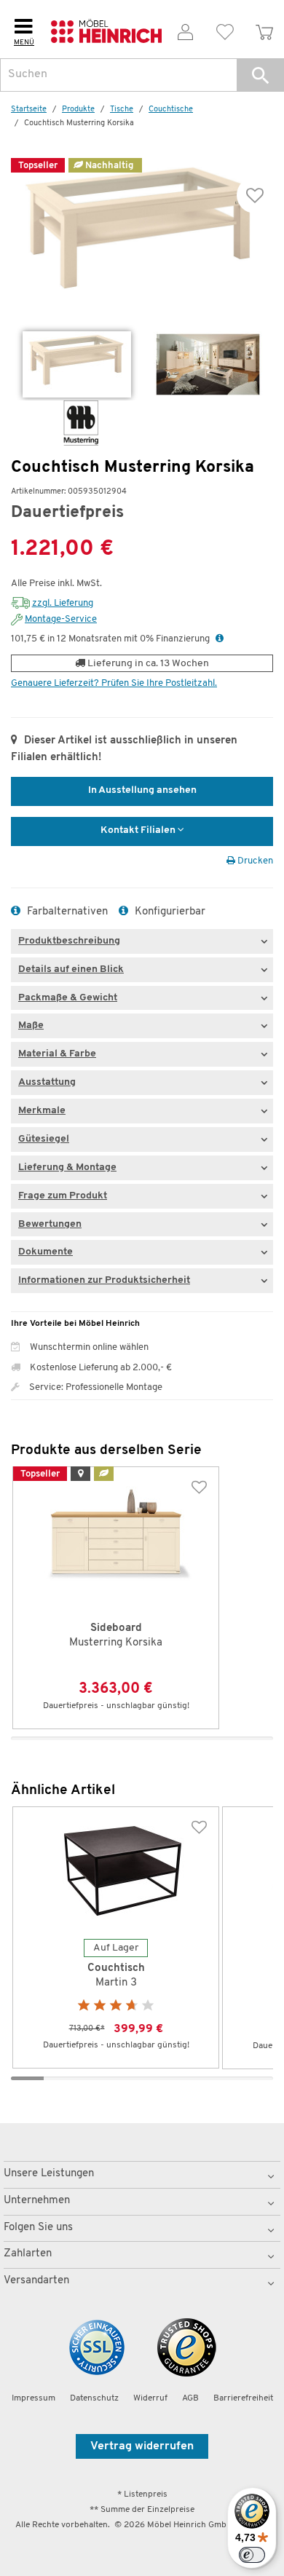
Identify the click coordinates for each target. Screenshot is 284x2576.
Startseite (29, 110)
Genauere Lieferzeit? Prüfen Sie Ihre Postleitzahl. (114, 683)
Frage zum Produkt (63, 1196)
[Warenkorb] (264, 29)
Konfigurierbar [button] (169, 912)
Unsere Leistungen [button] (49, 2174)
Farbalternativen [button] (66, 912)
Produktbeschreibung (69, 941)
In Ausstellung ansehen (142, 790)
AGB (190, 2398)
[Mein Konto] (186, 29)
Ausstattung (47, 1082)
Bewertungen (50, 1224)
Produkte (78, 110)
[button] (260, 75)
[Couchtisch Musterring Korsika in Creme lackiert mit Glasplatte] (77, 364)
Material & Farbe (57, 1054)
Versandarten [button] (36, 2281)
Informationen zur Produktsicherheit (104, 1280)
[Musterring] (55, 423)
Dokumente (46, 1252)
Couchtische (171, 110)
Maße (31, 1026)
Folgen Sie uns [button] (38, 2228)
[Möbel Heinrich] (107, 29)
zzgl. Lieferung (63, 603)
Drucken (254, 861)
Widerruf (150, 2398)
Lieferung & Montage (67, 1168)
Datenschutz (94, 2398)
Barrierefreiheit (243, 2398)
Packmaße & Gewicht (68, 998)
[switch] (252, 2555)
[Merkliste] (225, 29)
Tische (122, 110)
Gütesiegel (44, 1139)
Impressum (33, 2398)
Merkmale (42, 1111)
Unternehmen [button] (37, 2201)
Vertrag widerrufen (142, 2446)
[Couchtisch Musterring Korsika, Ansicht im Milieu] (208, 364)
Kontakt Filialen (139, 830)
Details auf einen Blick (71, 969)
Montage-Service (61, 619)
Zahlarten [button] (28, 2254)
